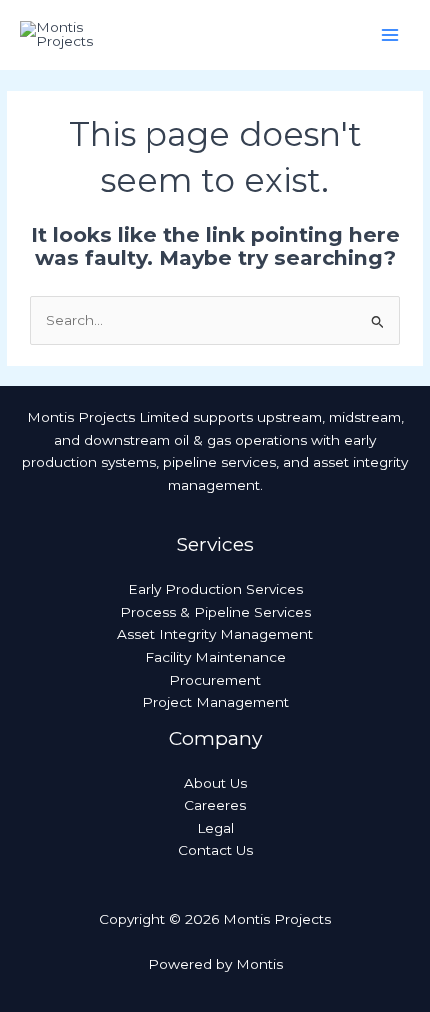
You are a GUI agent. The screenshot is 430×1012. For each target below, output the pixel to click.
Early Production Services (215, 589)
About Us (215, 783)
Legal (215, 828)
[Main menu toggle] (390, 35)
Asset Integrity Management (215, 634)
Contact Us (215, 850)
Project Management (215, 702)
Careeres (215, 805)
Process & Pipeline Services (215, 612)
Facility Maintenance (215, 657)
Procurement (215, 680)
